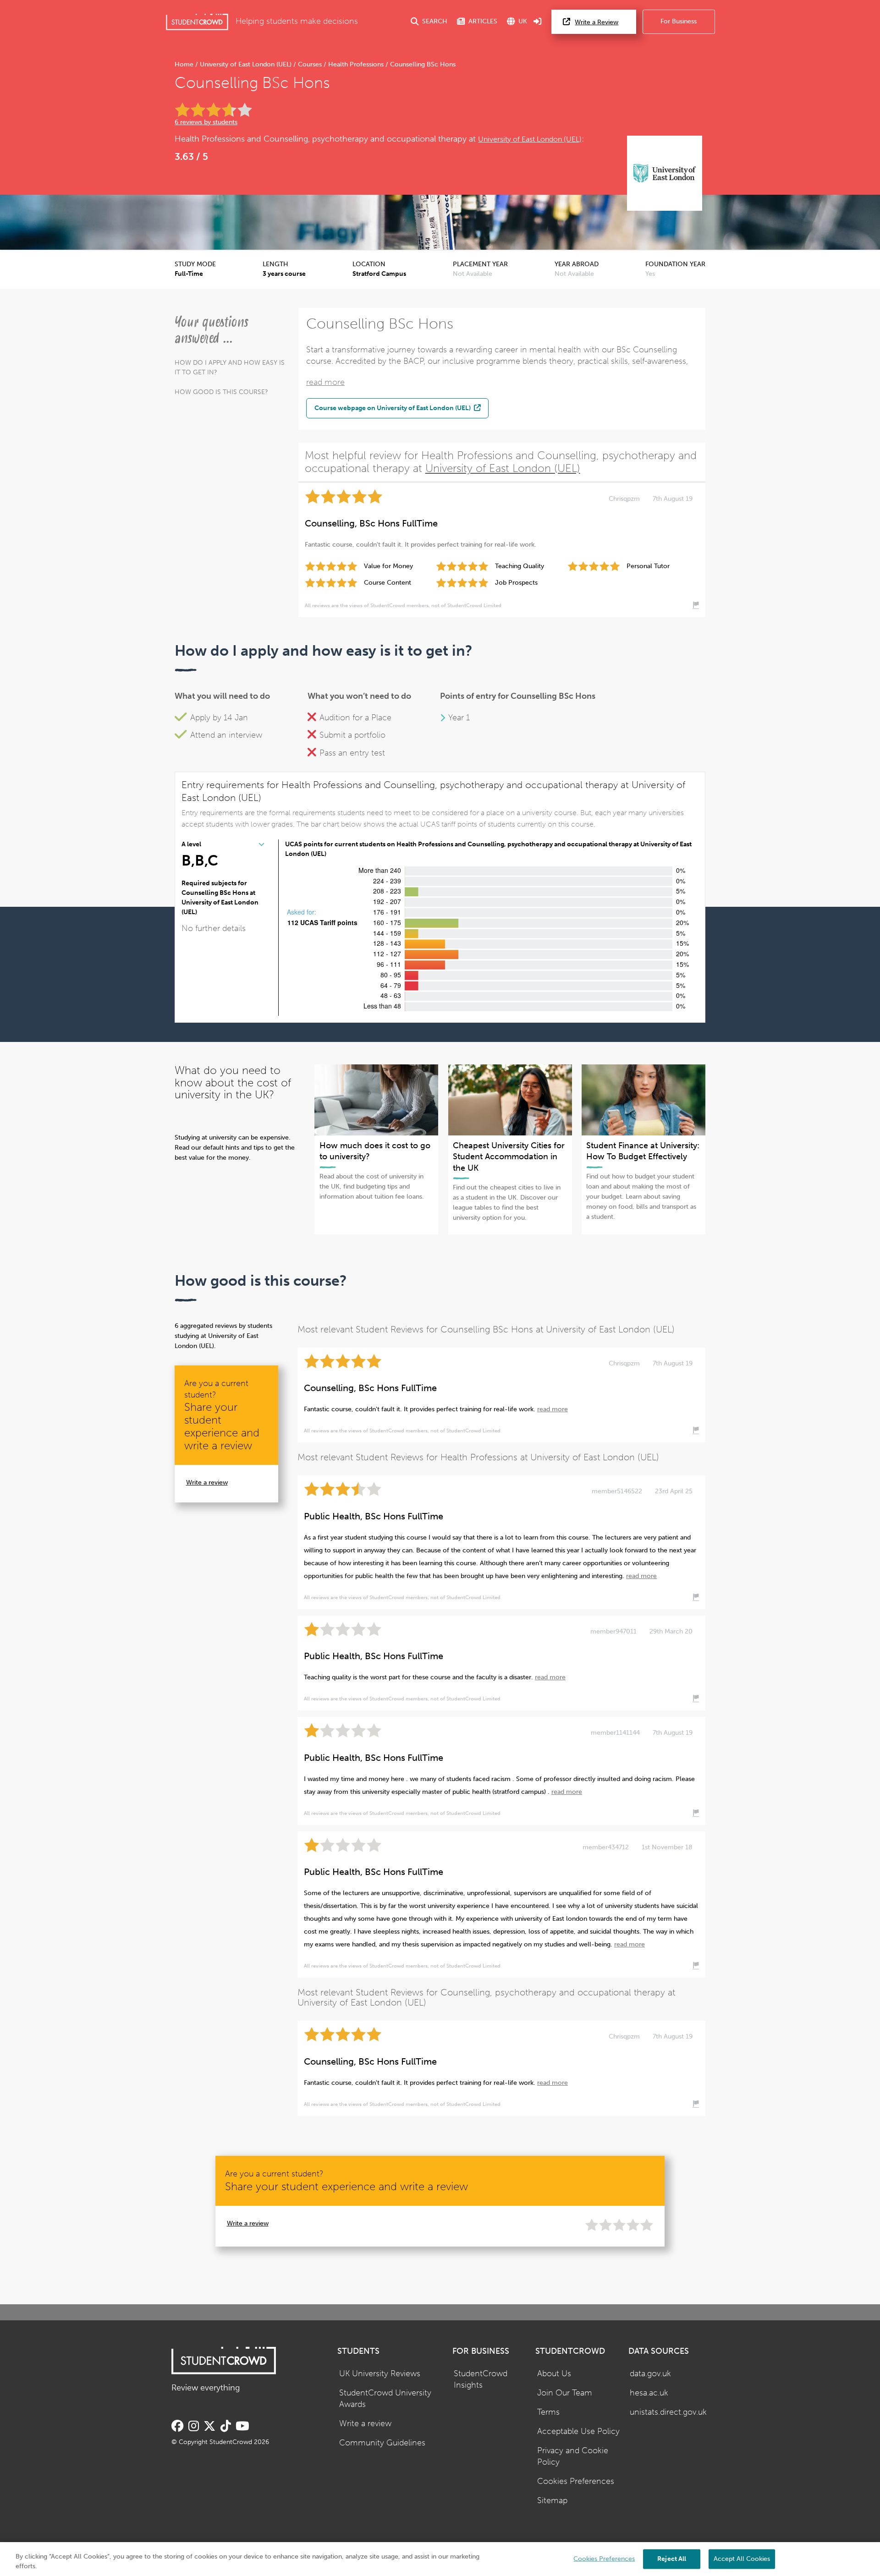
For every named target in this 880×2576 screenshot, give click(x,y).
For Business (679, 21)
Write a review (207, 1483)
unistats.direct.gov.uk (668, 2412)
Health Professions (356, 64)
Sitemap (552, 2501)
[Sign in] (538, 22)
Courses (310, 64)
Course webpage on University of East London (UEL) (393, 408)
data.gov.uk (650, 2374)
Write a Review (597, 22)
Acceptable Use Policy (578, 2431)
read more (325, 382)
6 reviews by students (206, 122)
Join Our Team (565, 2393)
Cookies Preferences (576, 2481)
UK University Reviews (380, 2374)
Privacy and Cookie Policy (573, 2456)
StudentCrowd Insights (481, 2379)
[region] (440, 2559)
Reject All (672, 2558)
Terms (548, 2412)
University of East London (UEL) (246, 64)
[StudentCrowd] (197, 22)
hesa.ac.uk (649, 2393)
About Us (554, 2374)
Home (185, 64)
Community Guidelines (382, 2443)
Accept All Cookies (742, 2558)
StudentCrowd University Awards (385, 2399)
